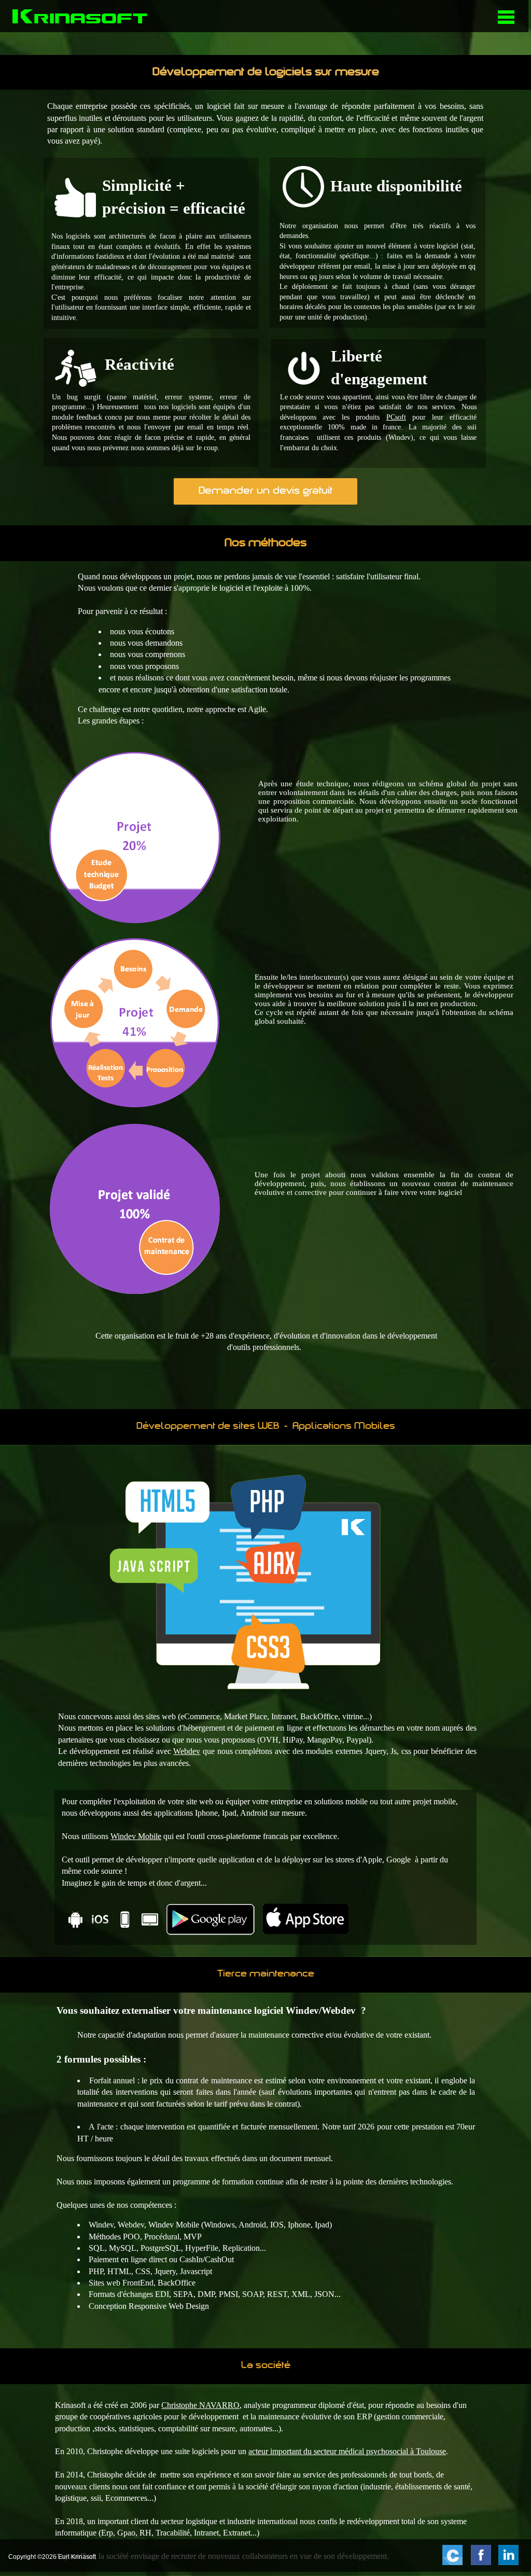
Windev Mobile (136, 1836)
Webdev (187, 1751)
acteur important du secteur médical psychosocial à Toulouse (347, 2451)
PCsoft (396, 417)
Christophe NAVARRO (200, 2405)
